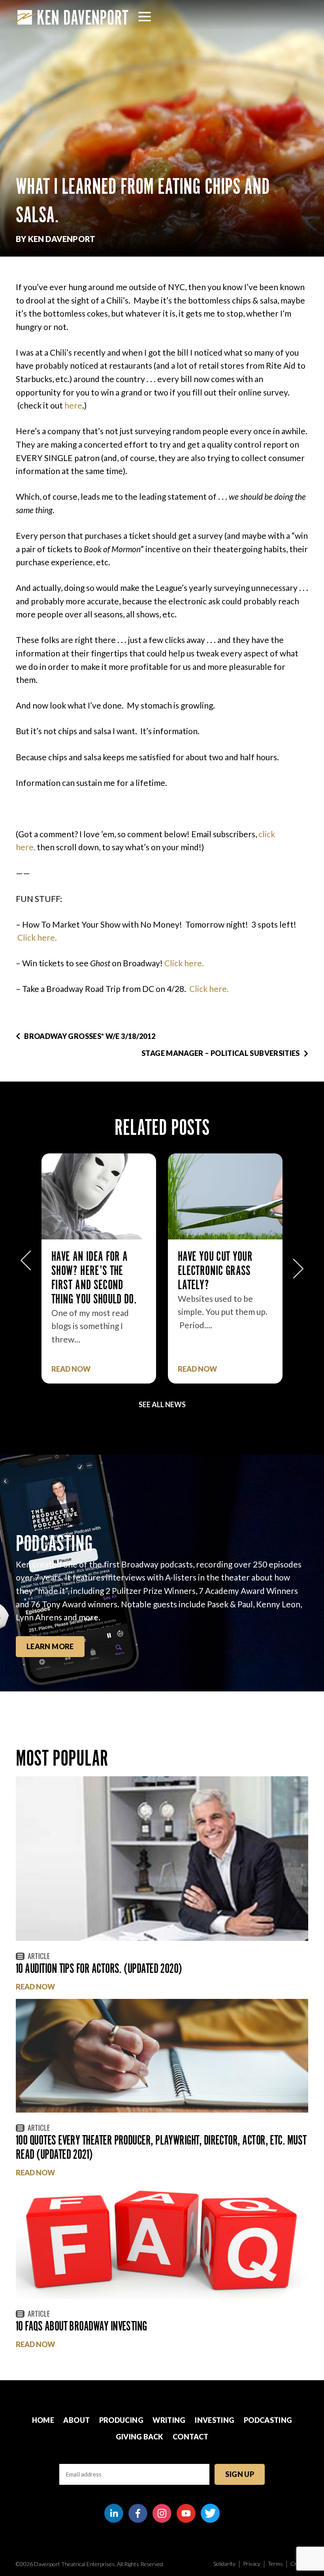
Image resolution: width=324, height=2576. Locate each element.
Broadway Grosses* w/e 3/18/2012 (90, 1036)
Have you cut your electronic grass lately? (89, 1270)
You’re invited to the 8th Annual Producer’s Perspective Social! (221, 1278)
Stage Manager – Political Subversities (221, 1053)
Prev (26, 1265)
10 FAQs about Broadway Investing (81, 2326)
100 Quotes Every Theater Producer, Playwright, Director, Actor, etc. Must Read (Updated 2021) (161, 2147)
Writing (169, 2420)
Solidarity (224, 2564)
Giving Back (140, 2437)
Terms (275, 2564)
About (76, 2420)
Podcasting (268, 2420)
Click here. (37, 937)
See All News (162, 1404)
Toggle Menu (145, 17)
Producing (121, 2420)
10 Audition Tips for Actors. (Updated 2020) (99, 1968)
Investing (215, 2420)
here (73, 405)
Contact (191, 2437)
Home (43, 2420)
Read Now (71, 1369)
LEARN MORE (50, 1646)
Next (298, 1265)
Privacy (252, 2564)
